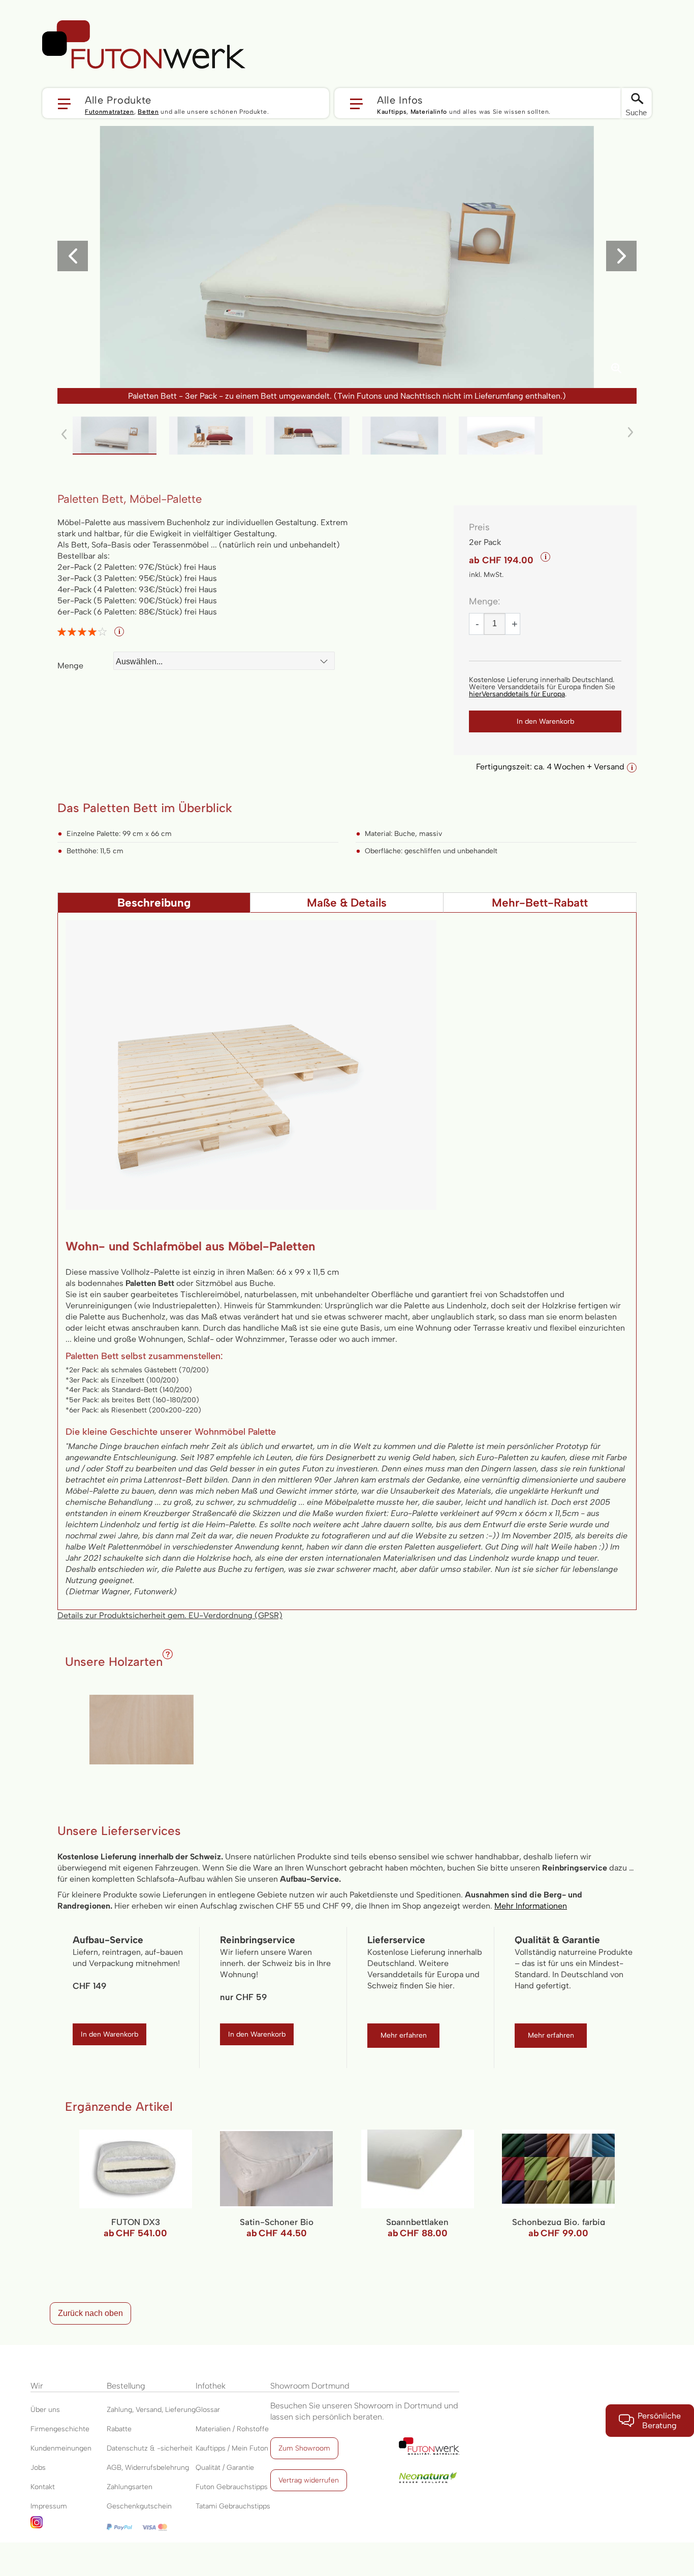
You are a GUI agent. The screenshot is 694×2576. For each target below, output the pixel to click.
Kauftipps (392, 112)
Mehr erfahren (404, 2035)
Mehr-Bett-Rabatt (540, 903)
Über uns (45, 2410)
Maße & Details (347, 903)
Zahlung (119, 2410)
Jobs (38, 2468)
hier (517, 694)
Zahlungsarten (130, 2487)
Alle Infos (400, 100)
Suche (636, 112)
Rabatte (119, 2429)
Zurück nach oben (90, 2313)
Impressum (49, 2506)
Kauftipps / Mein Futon (232, 2448)
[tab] (154, 903)
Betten (148, 112)
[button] (186, 103)
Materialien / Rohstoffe (232, 2429)
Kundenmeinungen (61, 2448)
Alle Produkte (118, 100)
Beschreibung (154, 903)
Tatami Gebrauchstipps (233, 2506)
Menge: (484, 601)
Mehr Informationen (531, 1906)
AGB (114, 2468)
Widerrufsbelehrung (157, 2468)
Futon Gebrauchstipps (232, 2487)
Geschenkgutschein (139, 2506)
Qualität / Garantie (225, 2468)
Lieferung (180, 2410)
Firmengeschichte (60, 2429)
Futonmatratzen (109, 112)
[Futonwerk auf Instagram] (69, 2525)
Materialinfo (429, 112)
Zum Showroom (304, 2448)
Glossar (208, 2410)
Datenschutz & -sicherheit (150, 2448)
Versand (149, 2410)
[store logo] (144, 45)
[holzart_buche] (141, 1730)
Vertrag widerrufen (309, 2480)
